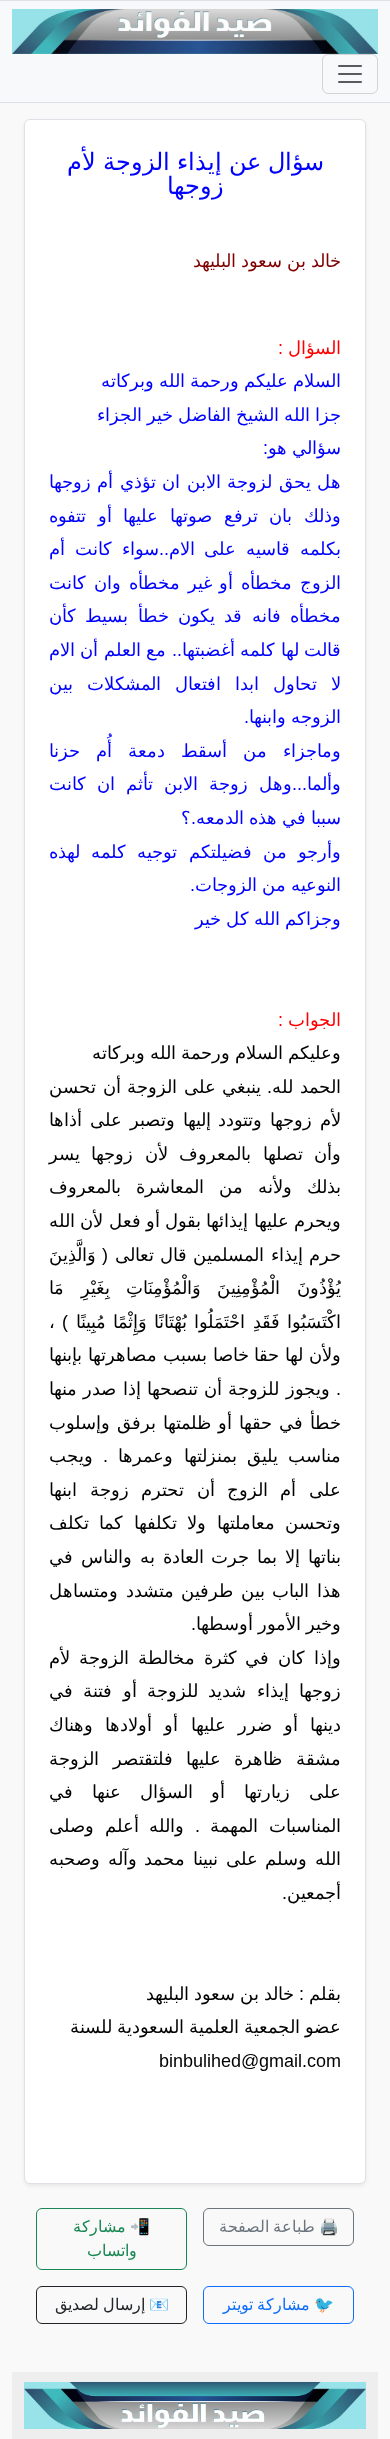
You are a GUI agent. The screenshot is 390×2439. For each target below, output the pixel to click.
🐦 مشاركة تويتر (278, 2304)
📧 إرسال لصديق (112, 2304)
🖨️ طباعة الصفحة (279, 2226)
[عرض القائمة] (350, 74)
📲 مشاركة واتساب (111, 2238)
